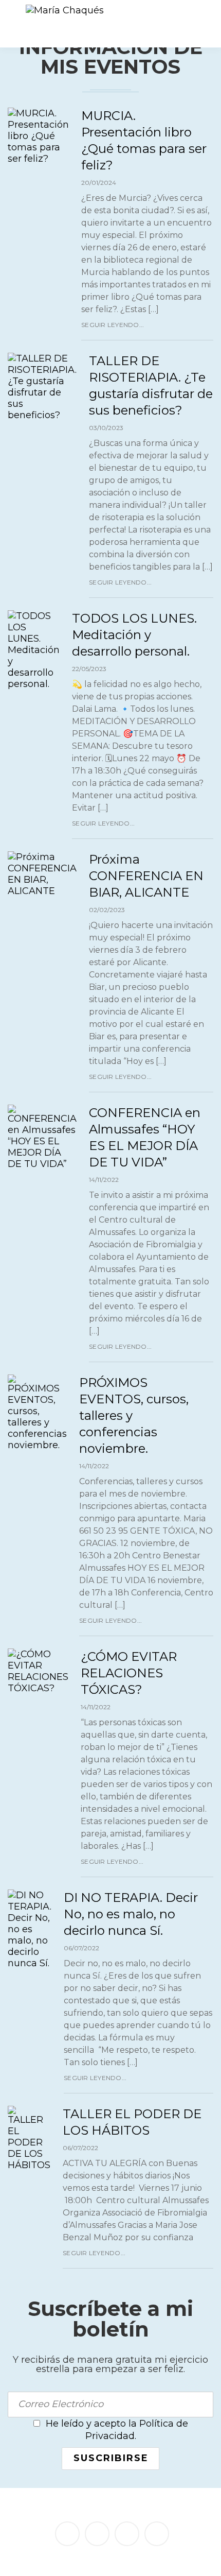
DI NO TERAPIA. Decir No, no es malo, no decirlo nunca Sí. (131, 1914)
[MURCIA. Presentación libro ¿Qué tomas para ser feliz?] (38, 136)
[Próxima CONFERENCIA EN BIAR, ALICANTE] (42, 874)
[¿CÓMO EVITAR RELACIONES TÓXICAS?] (38, 1671)
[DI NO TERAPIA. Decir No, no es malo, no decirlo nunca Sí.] (30, 1929)
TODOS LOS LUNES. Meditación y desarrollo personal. (134, 635)
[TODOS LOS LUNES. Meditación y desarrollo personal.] (34, 650)
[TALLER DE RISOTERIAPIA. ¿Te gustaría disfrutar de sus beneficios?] (42, 387)
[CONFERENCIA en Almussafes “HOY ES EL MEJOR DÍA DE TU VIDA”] (42, 1137)
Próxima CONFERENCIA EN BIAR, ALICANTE (146, 876)
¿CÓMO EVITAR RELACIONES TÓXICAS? (129, 1673)
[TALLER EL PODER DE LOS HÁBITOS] (29, 2138)
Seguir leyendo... (113, 325)
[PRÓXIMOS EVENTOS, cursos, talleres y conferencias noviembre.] (37, 1413)
